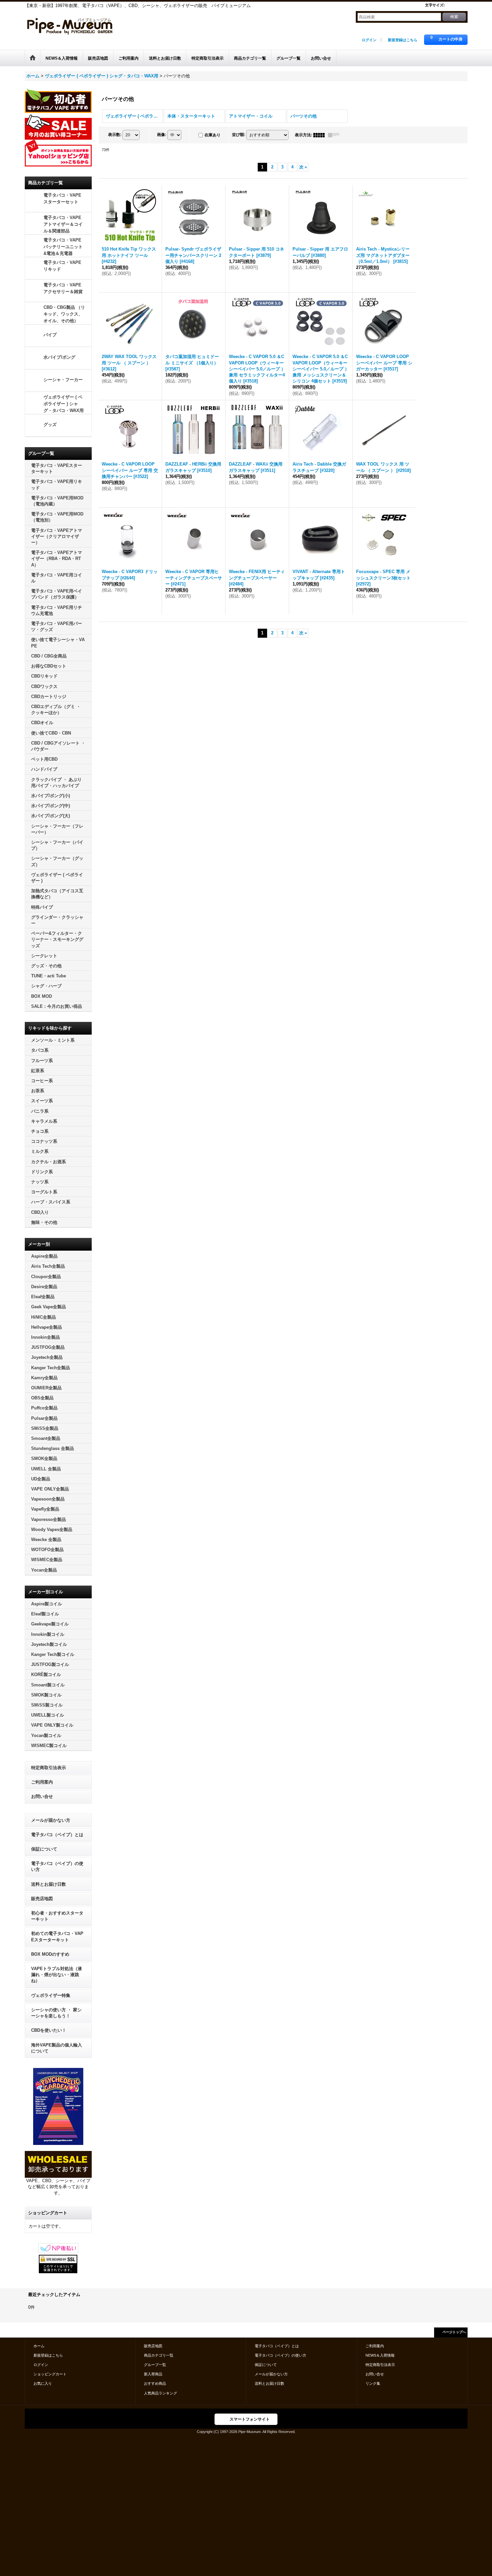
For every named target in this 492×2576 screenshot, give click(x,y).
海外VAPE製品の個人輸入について (57, 2048)
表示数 (115, 135)
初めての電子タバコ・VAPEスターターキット (57, 1936)
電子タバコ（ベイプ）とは (57, 1835)
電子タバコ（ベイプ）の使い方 (57, 1866)
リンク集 (373, 2383)
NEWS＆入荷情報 (380, 2355)
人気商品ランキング (160, 2393)
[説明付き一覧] (335, 135)
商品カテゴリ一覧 (159, 2355)
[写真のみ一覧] (321, 135)
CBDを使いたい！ (49, 2030)
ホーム (39, 2346)
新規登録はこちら (403, 40)
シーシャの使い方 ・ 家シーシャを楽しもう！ (56, 2013)
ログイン (369, 40)
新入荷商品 (153, 2374)
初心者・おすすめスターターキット (57, 1916)
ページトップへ (454, 2332)
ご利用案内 (42, 1782)
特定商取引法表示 (49, 1768)
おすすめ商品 (155, 2383)
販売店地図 (42, 1899)
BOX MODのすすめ (50, 1954)
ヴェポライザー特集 (51, 1995)
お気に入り (43, 2383)
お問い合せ (42, 1796)
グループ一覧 (155, 2365)
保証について (44, 1849)
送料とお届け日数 (49, 1884)
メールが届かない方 (51, 1820)
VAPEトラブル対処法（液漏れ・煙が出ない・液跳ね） (57, 1975)
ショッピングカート (50, 2374)
